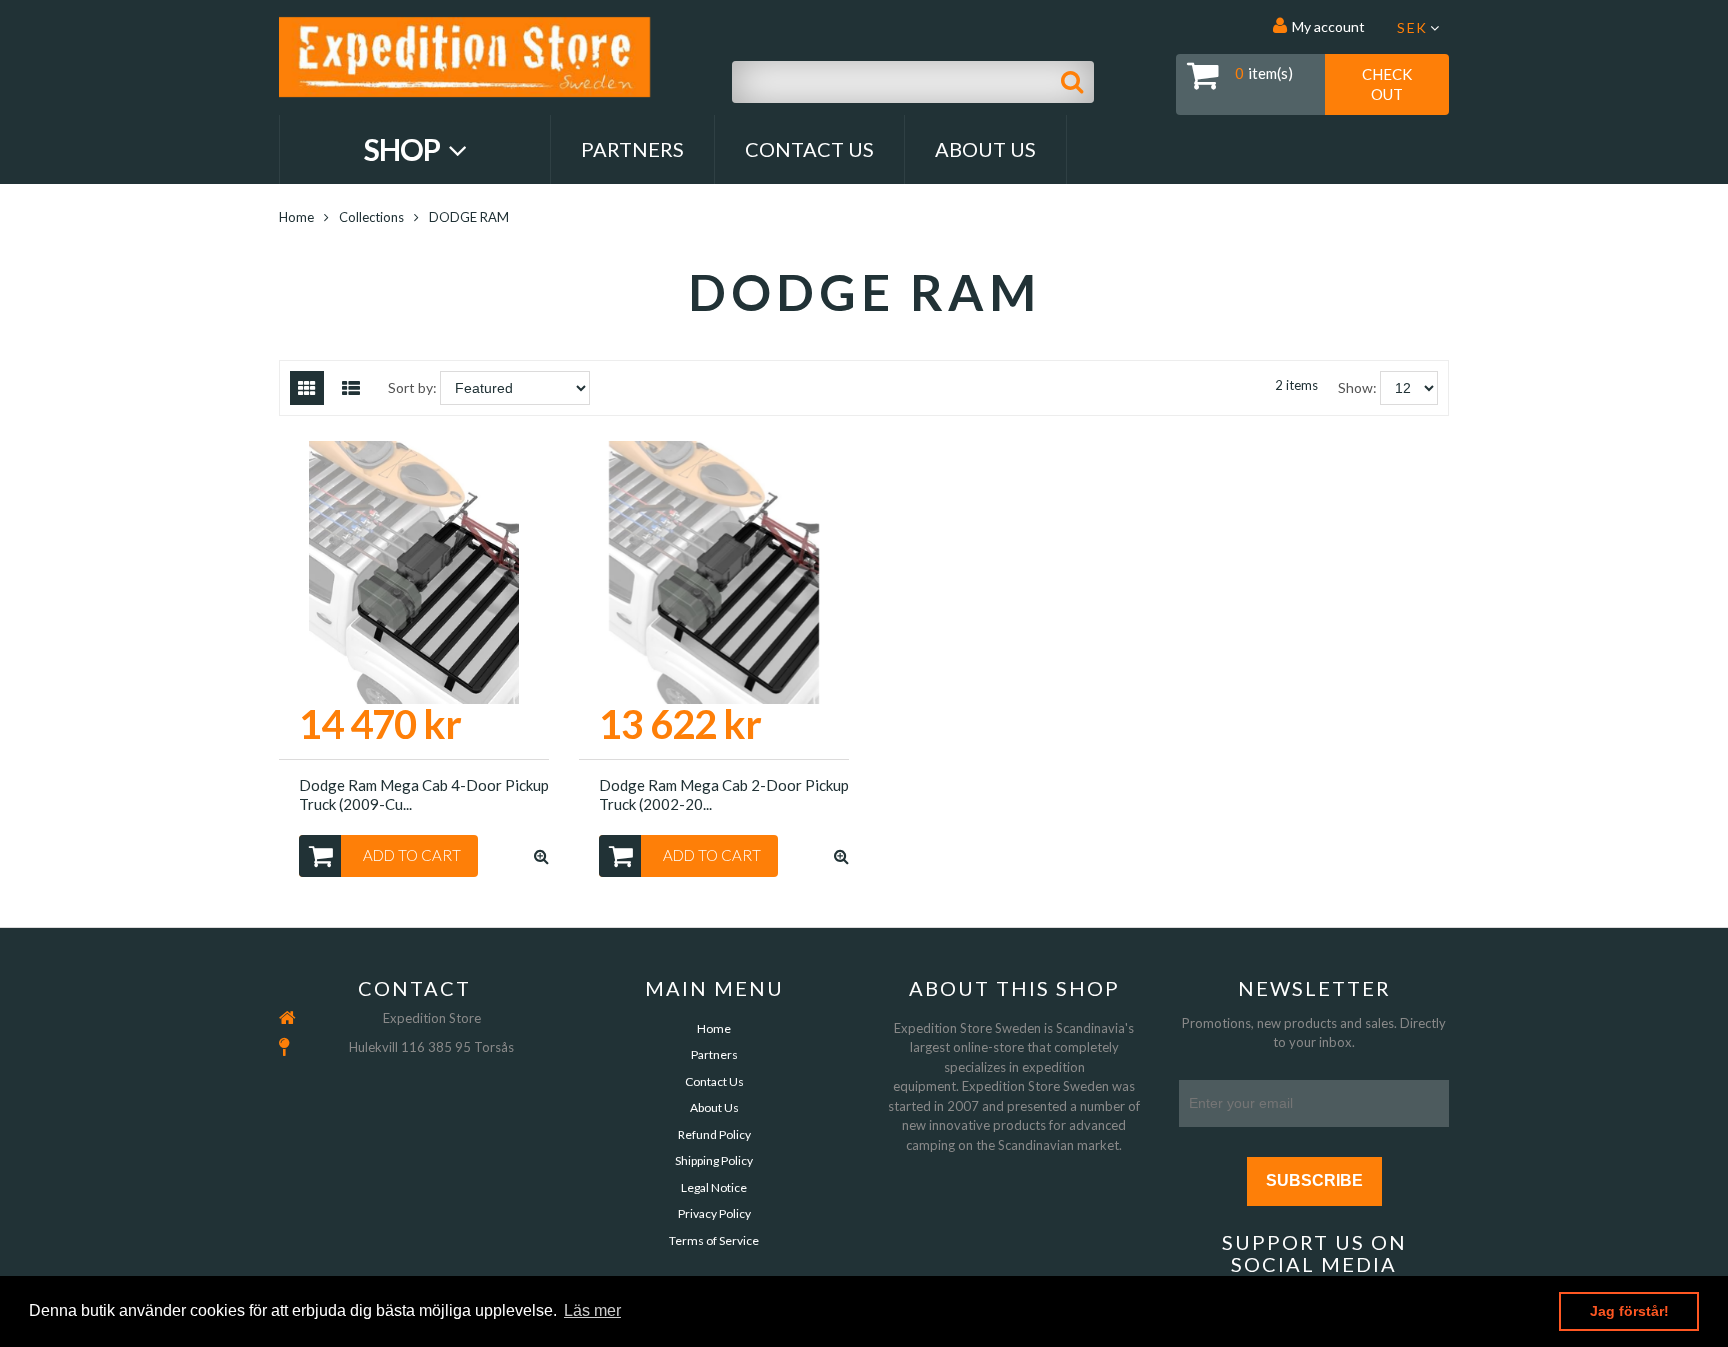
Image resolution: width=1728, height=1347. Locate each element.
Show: (1357, 387)
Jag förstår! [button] (1629, 1311)
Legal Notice (714, 1187)
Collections (371, 217)
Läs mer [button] (592, 1310)
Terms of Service (714, 1240)
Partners (632, 149)
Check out (1387, 84)
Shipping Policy (714, 1160)
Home (296, 217)
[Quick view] (541, 856)
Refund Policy (714, 1134)
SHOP (404, 149)
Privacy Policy (714, 1213)
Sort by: (412, 387)
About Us (985, 149)
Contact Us (809, 149)
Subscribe (1314, 1180)
